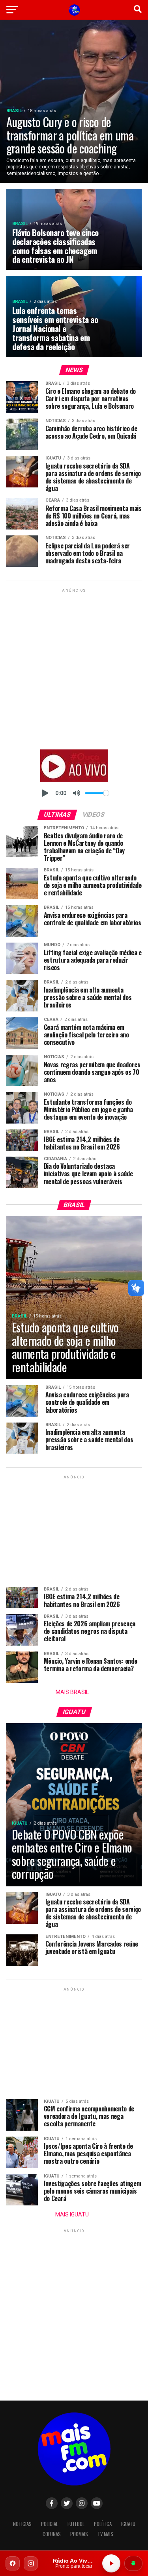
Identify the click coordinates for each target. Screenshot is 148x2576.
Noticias (22, 2524)
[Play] (45, 793)
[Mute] (77, 793)
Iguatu (128, 2524)
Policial (50, 2524)
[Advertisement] (74, 668)
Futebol (76, 2524)
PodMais (79, 2534)
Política (103, 2524)
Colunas (52, 2534)
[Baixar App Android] (133, 2563)
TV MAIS (105, 2534)
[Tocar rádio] (111, 2563)
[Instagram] (31, 2563)
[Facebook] (13, 2563)
